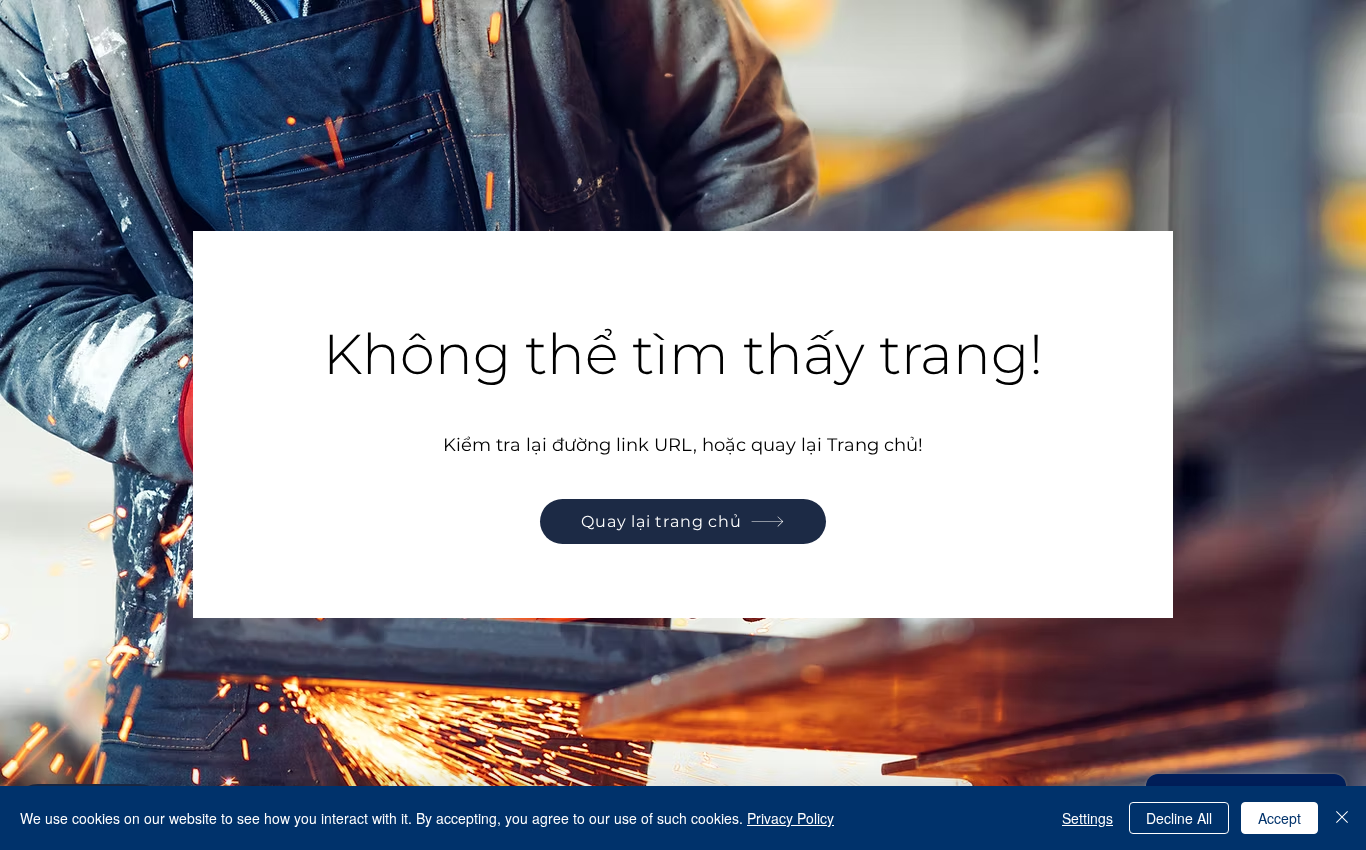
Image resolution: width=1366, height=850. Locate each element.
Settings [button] (1087, 818)
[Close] (1342, 818)
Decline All (1179, 818)
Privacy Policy (790, 818)
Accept (1279, 818)
